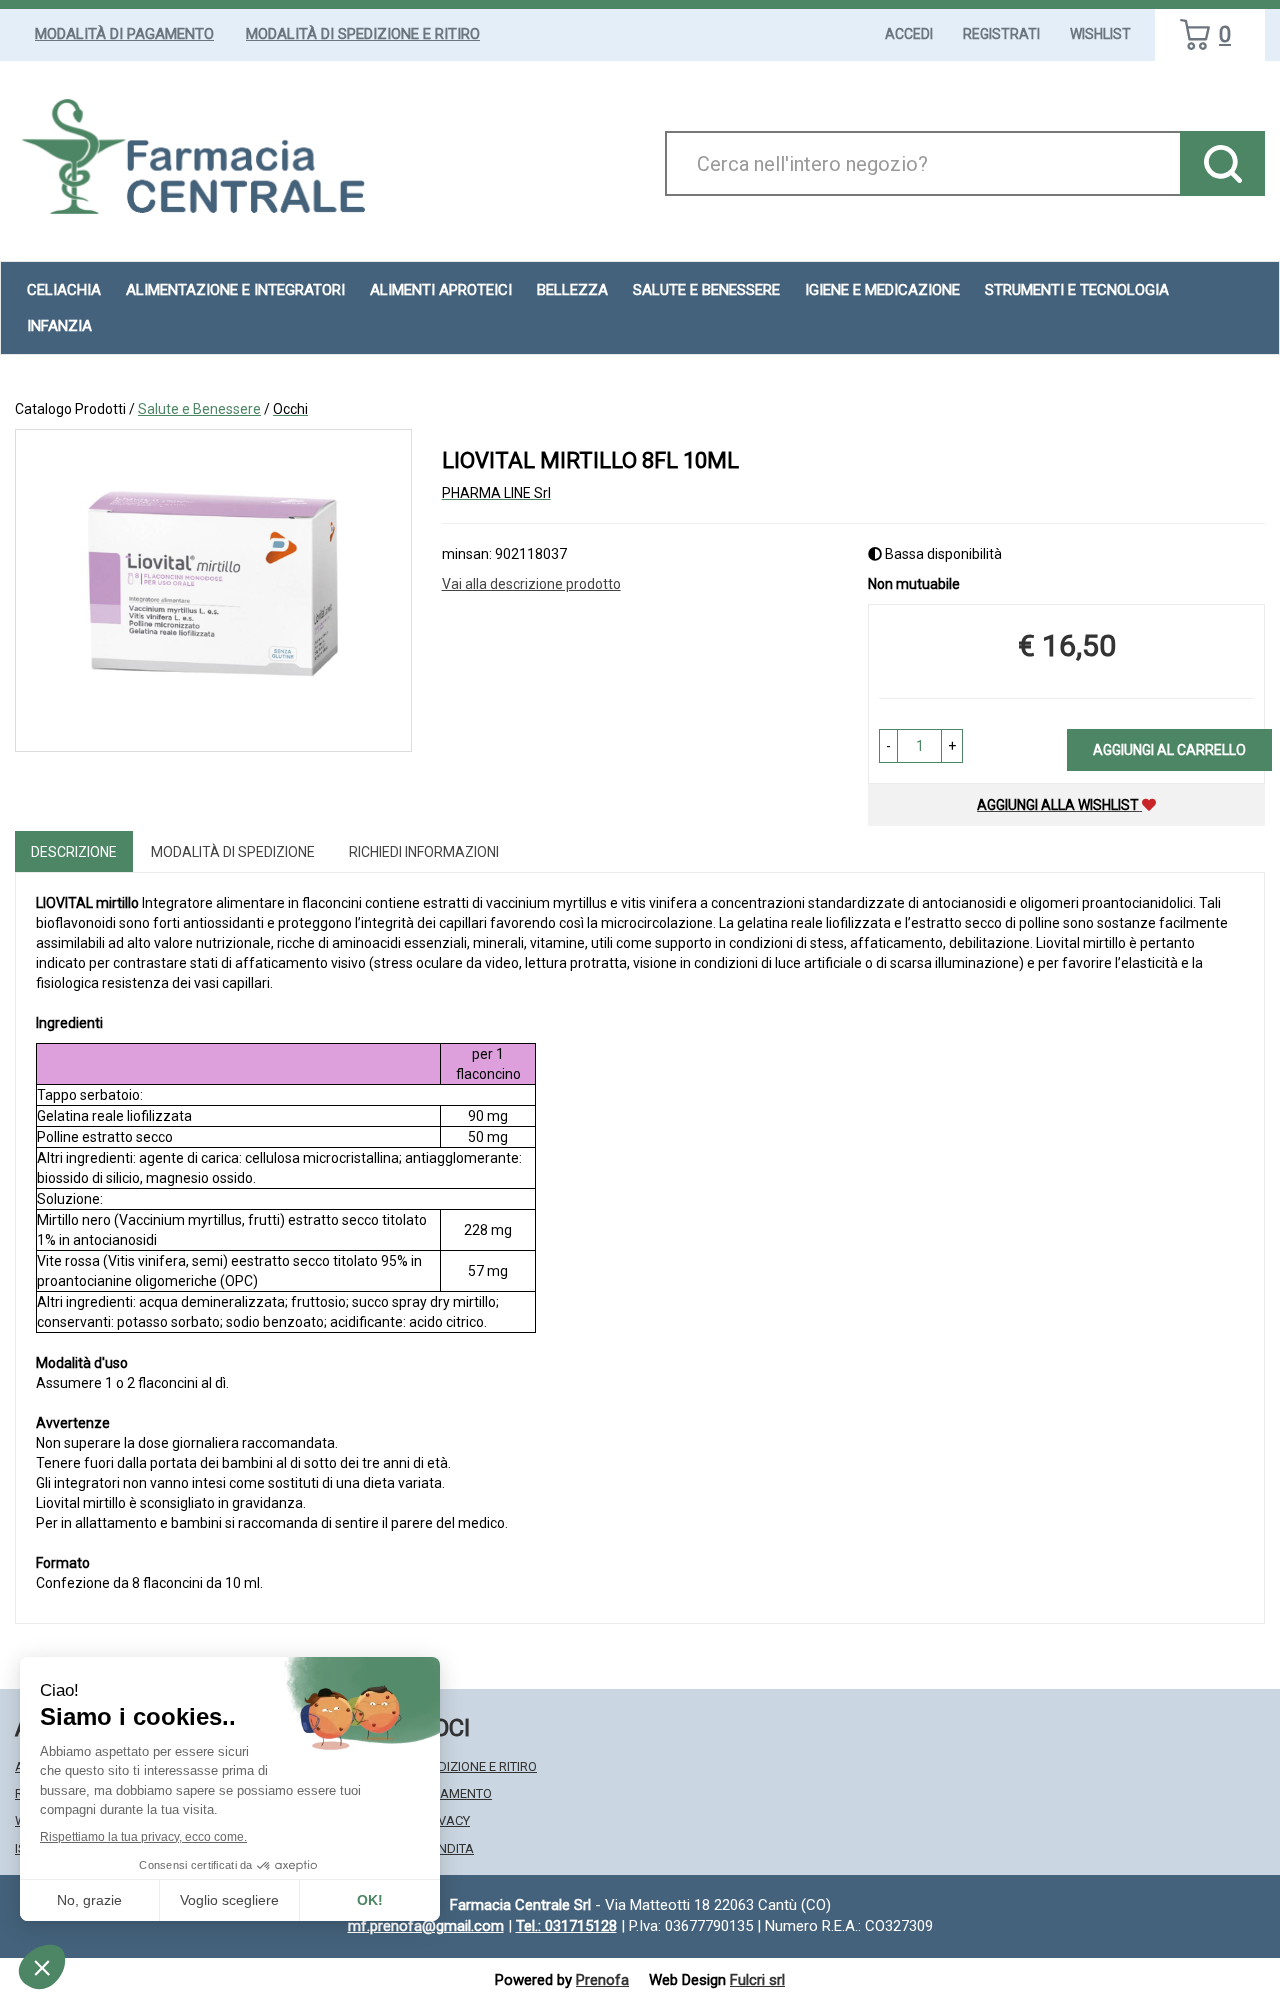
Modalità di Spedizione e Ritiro (363, 34)
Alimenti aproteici (441, 290)
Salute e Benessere (199, 409)
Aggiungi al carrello (1169, 750)
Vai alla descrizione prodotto (531, 584)
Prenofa (602, 1980)
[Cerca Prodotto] (1222, 163)
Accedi (909, 34)
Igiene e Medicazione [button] (882, 290)
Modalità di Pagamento (124, 34)
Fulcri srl (757, 1980)
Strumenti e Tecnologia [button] (1077, 290)
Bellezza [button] (572, 290)
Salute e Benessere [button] (706, 290)
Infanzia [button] (59, 326)
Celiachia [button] (64, 290)
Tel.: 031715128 (566, 1926)
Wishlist (1100, 34)
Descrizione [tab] (74, 852)
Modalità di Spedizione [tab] (233, 852)
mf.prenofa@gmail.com (426, 1926)
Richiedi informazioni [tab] (424, 852)
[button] (888, 746)
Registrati (1001, 34)
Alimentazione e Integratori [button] (235, 290)
